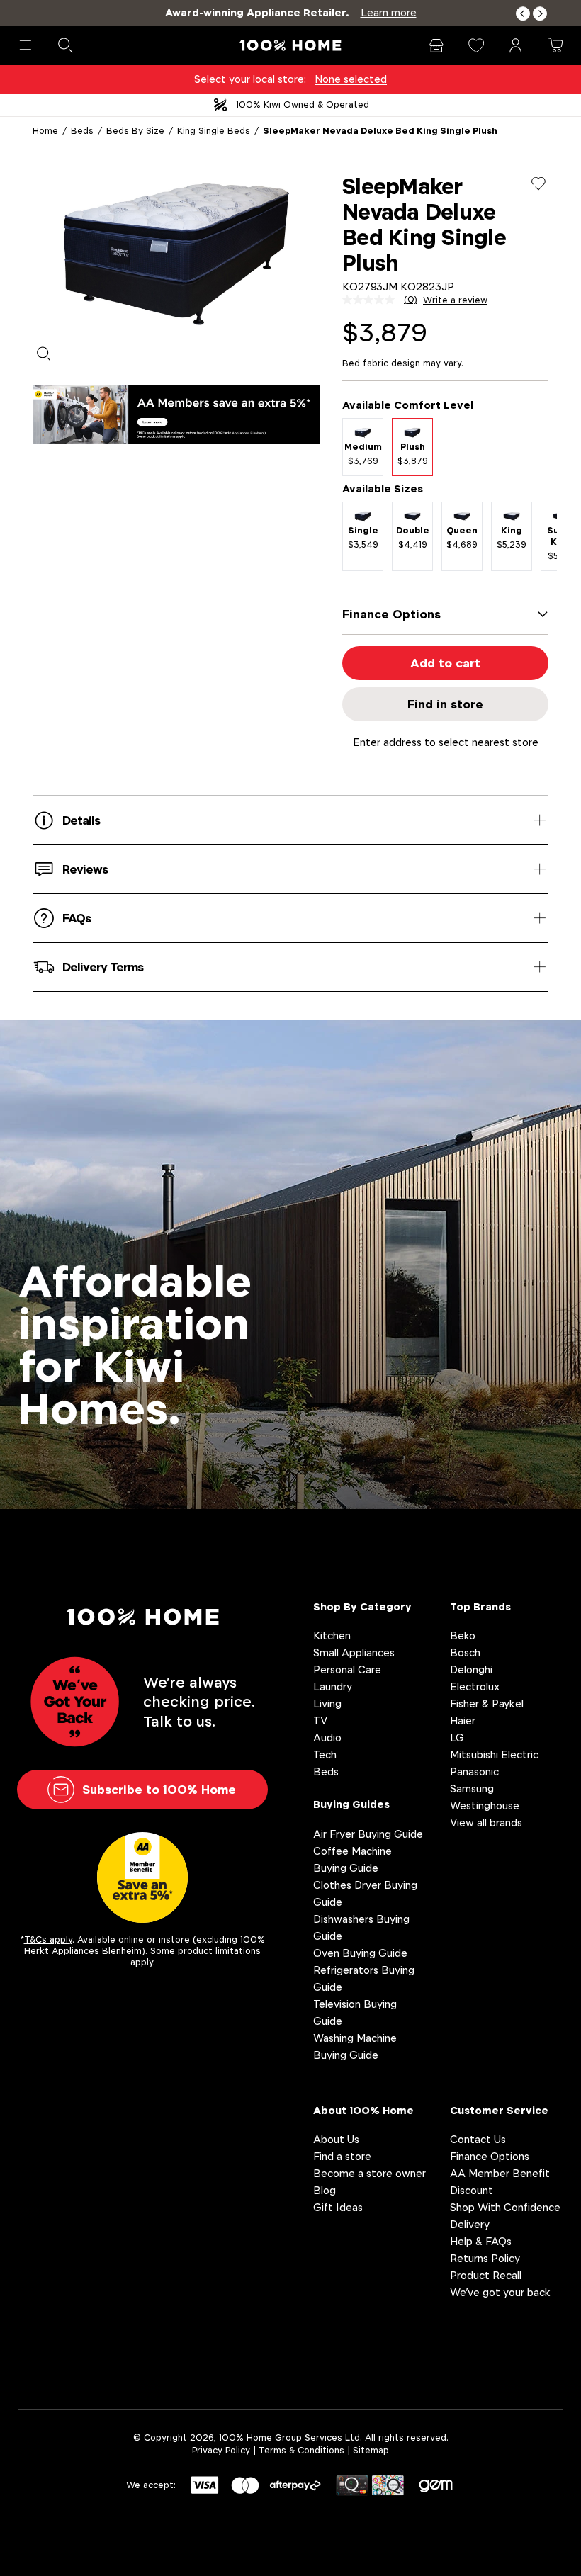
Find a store (342, 2156)
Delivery (470, 2224)
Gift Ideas (338, 2207)
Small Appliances (354, 1653)
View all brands (486, 1823)
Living (327, 1704)
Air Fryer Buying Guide (368, 1834)
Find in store (445, 704)
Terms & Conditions (301, 2450)
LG (457, 1738)
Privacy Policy (221, 2450)
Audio (327, 1738)
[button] (523, 14)
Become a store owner (370, 2173)
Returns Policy (485, 2258)
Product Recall (486, 2275)
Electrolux (475, 1687)
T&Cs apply (48, 1939)
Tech (325, 1755)
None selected (351, 79)
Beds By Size (135, 131)
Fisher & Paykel (487, 1704)
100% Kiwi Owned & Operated (303, 104)
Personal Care (347, 1670)
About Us (336, 2139)
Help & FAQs (481, 2241)
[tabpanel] (176, 254)
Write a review (455, 300)
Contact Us (478, 2139)
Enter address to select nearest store (446, 742)
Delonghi (471, 1670)
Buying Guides (351, 1804)
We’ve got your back (500, 2292)
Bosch (465, 1653)
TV (320, 1721)
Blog (325, 2190)
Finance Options (490, 2156)
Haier (463, 1721)
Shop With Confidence (505, 2207)
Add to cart (445, 663)
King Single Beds (214, 131)
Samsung (472, 1789)
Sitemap (371, 2450)
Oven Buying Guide (360, 1953)
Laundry (333, 1687)
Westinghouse (485, 1806)
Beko (463, 1636)
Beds (82, 131)
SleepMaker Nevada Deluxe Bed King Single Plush (380, 131)
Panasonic (474, 1772)
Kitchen (332, 1636)
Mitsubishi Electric (494, 1755)
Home (45, 131)
